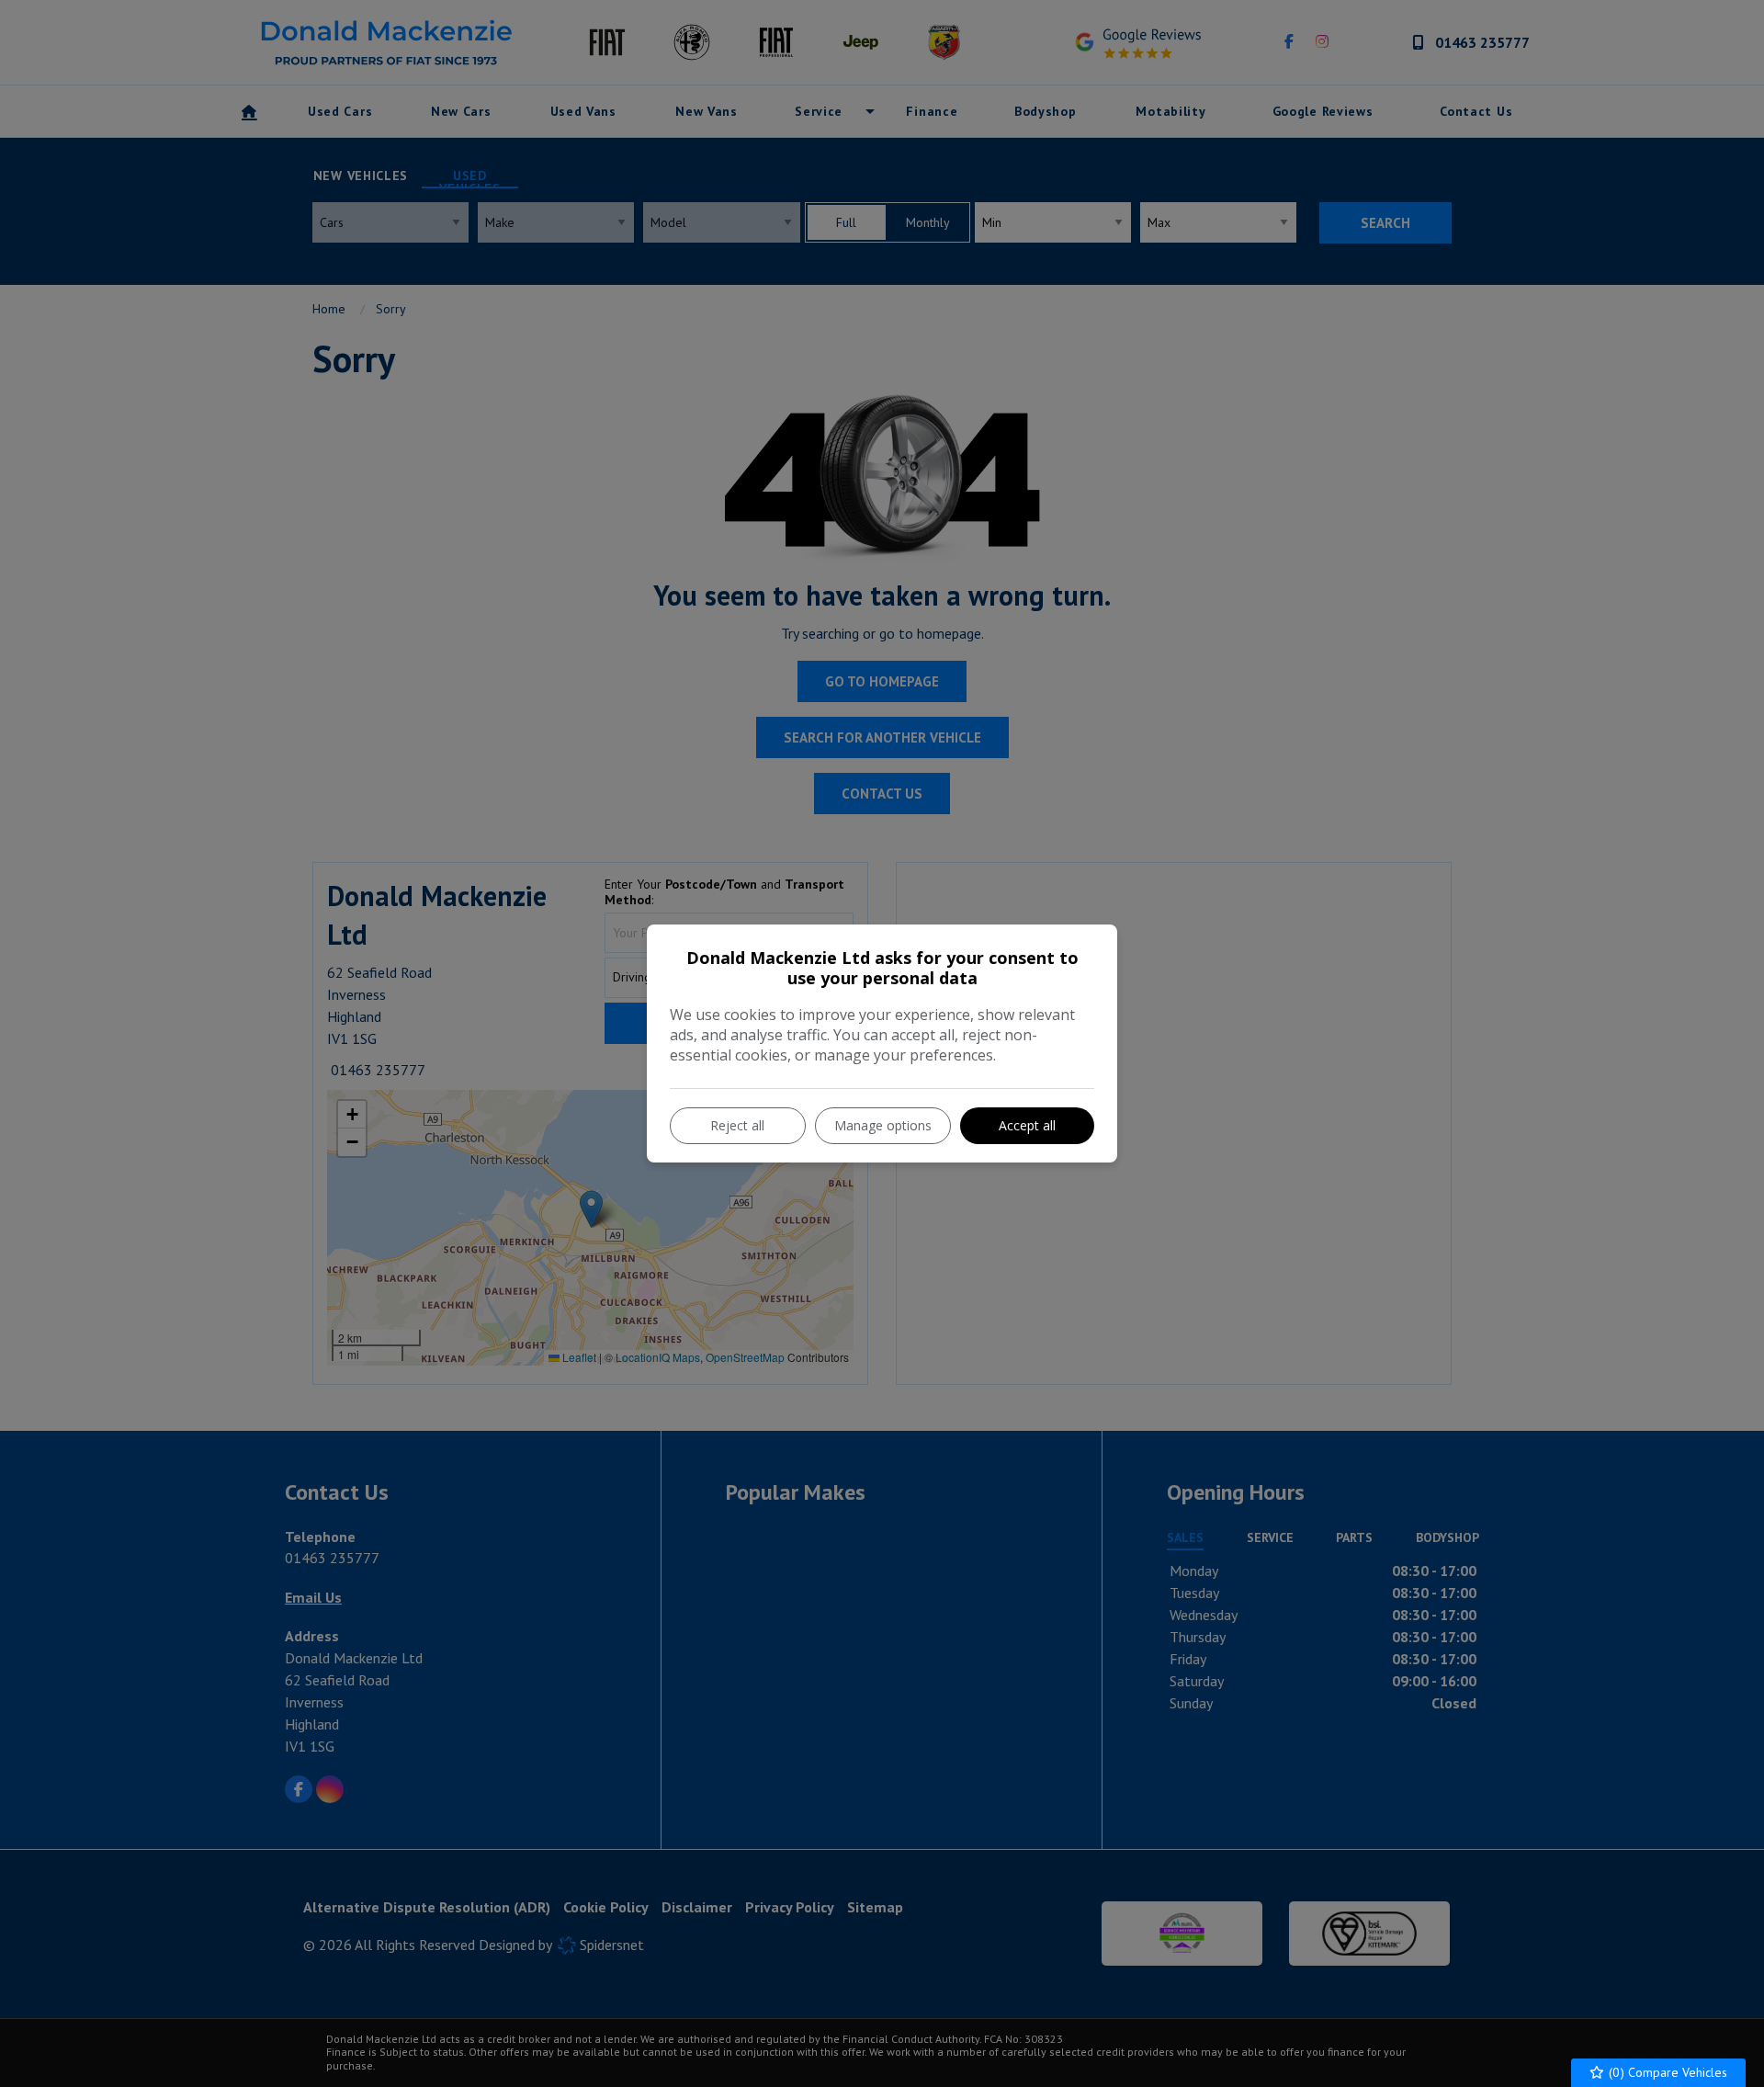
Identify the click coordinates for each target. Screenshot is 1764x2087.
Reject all (737, 1125)
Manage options (883, 1125)
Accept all (1027, 1125)
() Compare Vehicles (1666, 2072)
